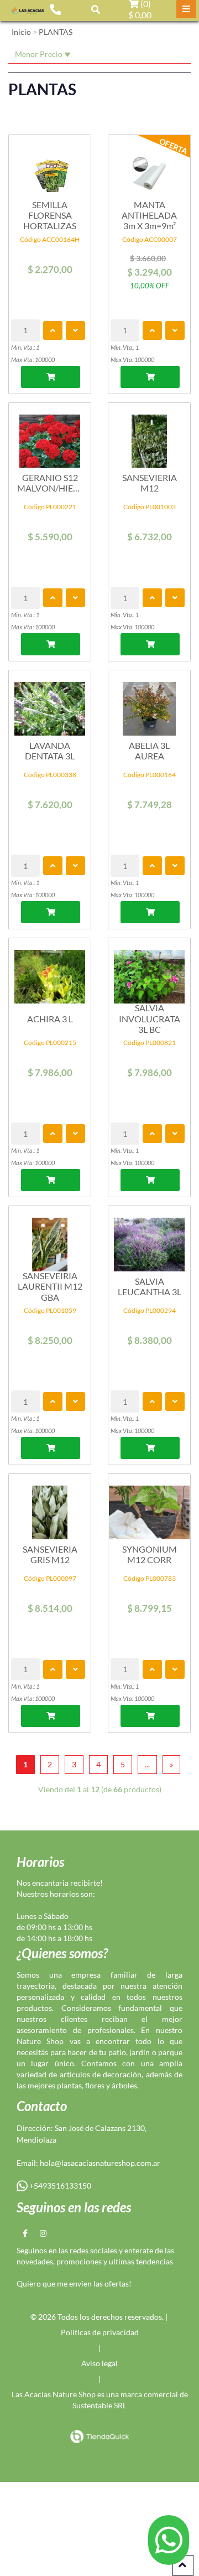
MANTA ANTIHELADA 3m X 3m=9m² (149, 215)
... (147, 1764)
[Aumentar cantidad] (53, 330)
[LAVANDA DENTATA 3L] (50, 703)
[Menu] (186, 9)
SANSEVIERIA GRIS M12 (50, 1554)
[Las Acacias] (28, 10)
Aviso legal (99, 2363)
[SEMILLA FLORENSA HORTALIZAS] (50, 168)
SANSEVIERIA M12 (150, 483)
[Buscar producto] (96, 9)
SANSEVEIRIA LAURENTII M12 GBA (50, 1286)
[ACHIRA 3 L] (50, 971)
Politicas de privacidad (100, 2332)
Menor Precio (40, 54)
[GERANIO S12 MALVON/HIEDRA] (50, 436)
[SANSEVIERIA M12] (149, 436)
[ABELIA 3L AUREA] (149, 703)
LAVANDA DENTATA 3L (50, 751)
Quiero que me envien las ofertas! (74, 2283)
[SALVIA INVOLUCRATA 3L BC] (149, 971)
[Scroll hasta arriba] (183, 2565)
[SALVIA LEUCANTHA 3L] (149, 1239)
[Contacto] (55, 9)
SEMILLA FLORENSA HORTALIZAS (50, 215)
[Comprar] (51, 377)
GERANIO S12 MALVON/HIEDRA (50, 483)
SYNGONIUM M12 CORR (150, 1554)
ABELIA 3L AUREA (149, 751)
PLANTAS (56, 32)
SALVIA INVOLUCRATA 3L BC (150, 1018)
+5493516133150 (59, 2186)
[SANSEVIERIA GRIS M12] (50, 1507)
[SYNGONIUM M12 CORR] (149, 1507)
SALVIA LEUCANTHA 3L (150, 1286)
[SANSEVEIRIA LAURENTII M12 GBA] (50, 1239)
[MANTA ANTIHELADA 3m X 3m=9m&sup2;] (149, 168)
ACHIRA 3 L (50, 1019)
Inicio (21, 32)
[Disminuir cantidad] (75, 330)
